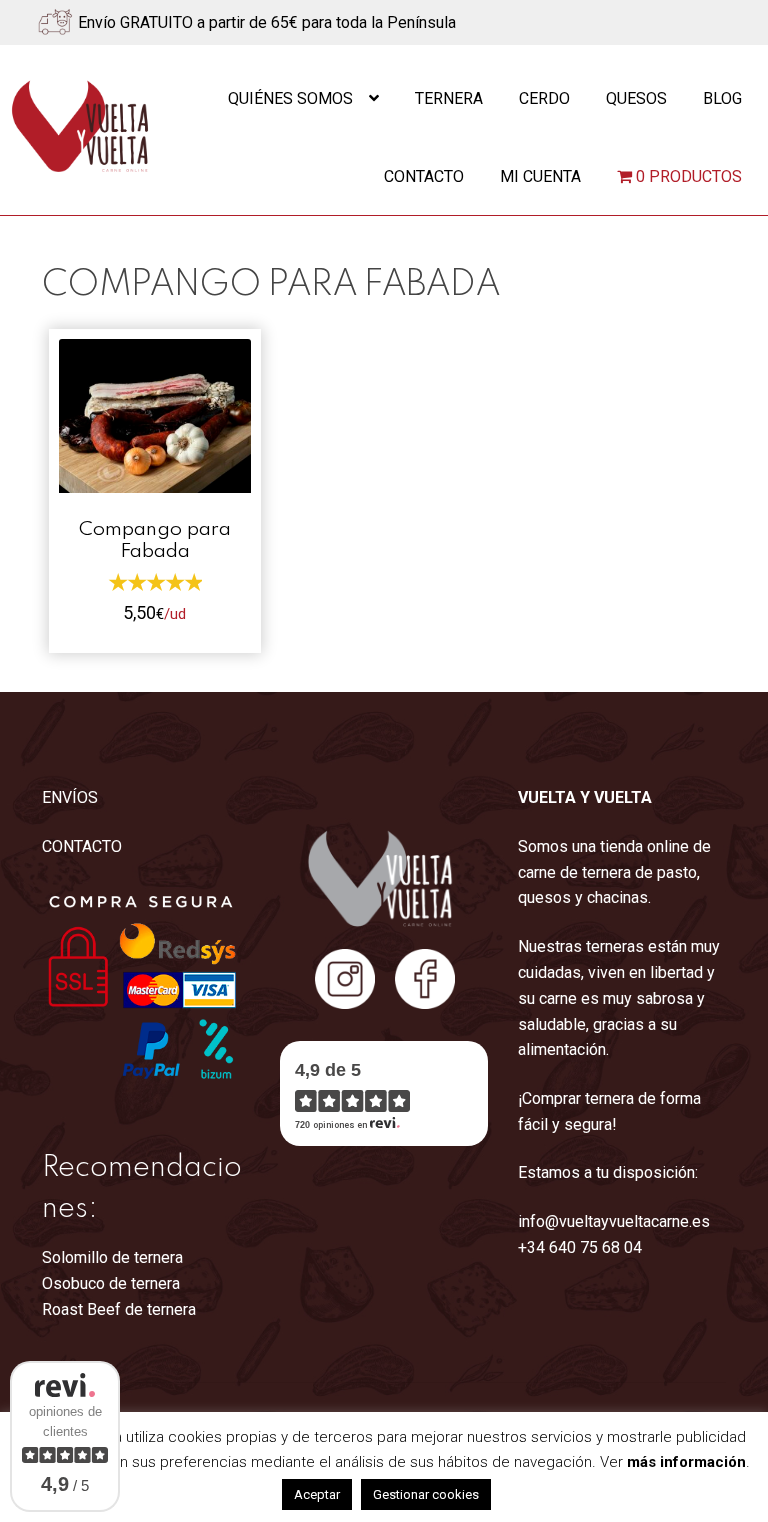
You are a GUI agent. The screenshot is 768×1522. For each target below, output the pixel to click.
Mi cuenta (540, 176)
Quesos (636, 98)
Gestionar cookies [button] (426, 1494)
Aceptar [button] (317, 1494)
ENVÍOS (70, 797)
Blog (722, 98)
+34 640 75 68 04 (580, 1247)
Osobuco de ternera (111, 1283)
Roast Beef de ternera (119, 1309)
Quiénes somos (290, 98)
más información (686, 1462)
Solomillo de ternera (112, 1257)
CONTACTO (82, 846)
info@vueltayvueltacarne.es (614, 1221)
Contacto (424, 176)
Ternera (449, 98)
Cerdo (544, 98)
